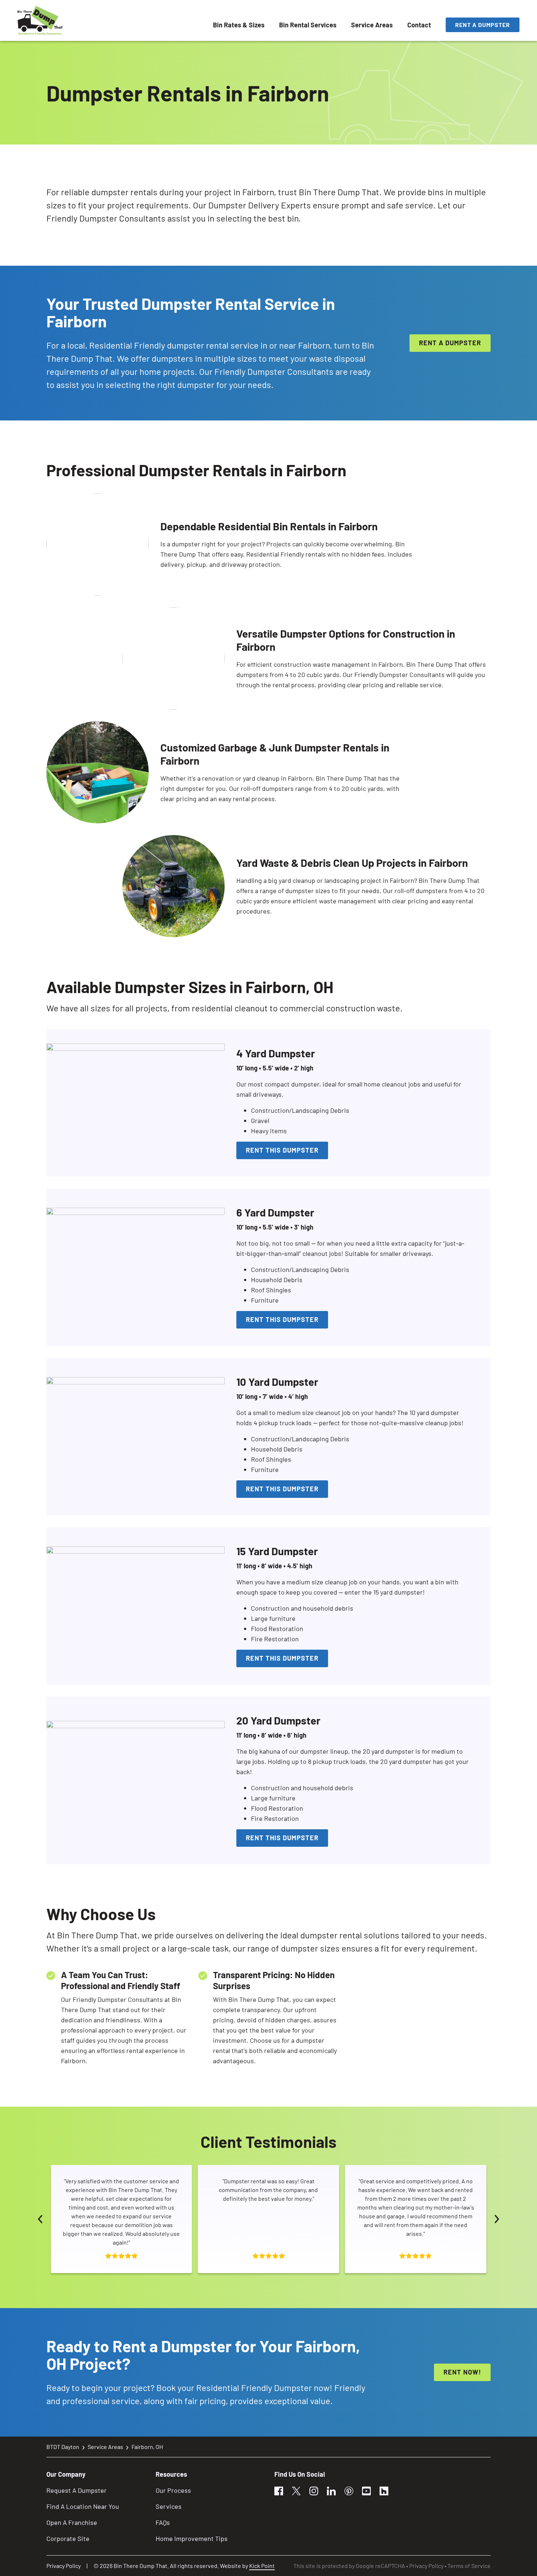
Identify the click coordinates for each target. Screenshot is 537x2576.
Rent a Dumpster (483, 25)
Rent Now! (462, 2372)
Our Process (173, 2490)
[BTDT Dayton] (40, 20)
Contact (419, 25)
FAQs (163, 2522)
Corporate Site (68, 2538)
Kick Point (262, 2566)
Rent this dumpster (282, 1150)
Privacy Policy (64, 2566)
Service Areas (372, 25)
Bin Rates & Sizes (239, 25)
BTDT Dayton (63, 2447)
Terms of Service (469, 2566)
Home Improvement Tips (192, 2538)
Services (169, 2506)
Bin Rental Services (308, 25)
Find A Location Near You (83, 2506)
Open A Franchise (72, 2522)
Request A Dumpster (77, 2490)
